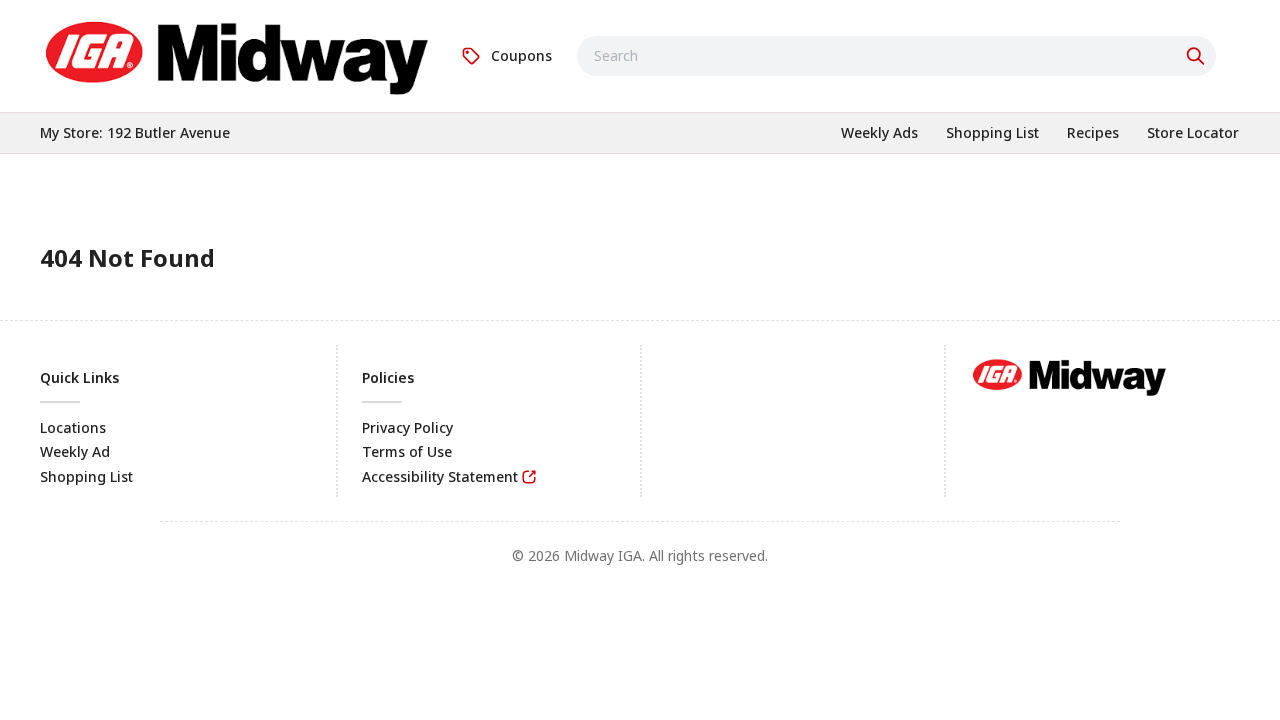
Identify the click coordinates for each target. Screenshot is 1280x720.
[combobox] (896, 56)
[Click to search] (1198, 56)
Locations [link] (73, 427)
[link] (238, 53)
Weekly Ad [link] (75, 451)
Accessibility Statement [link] (440, 476)
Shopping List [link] (86, 476)
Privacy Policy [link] (407, 427)
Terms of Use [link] (407, 451)
